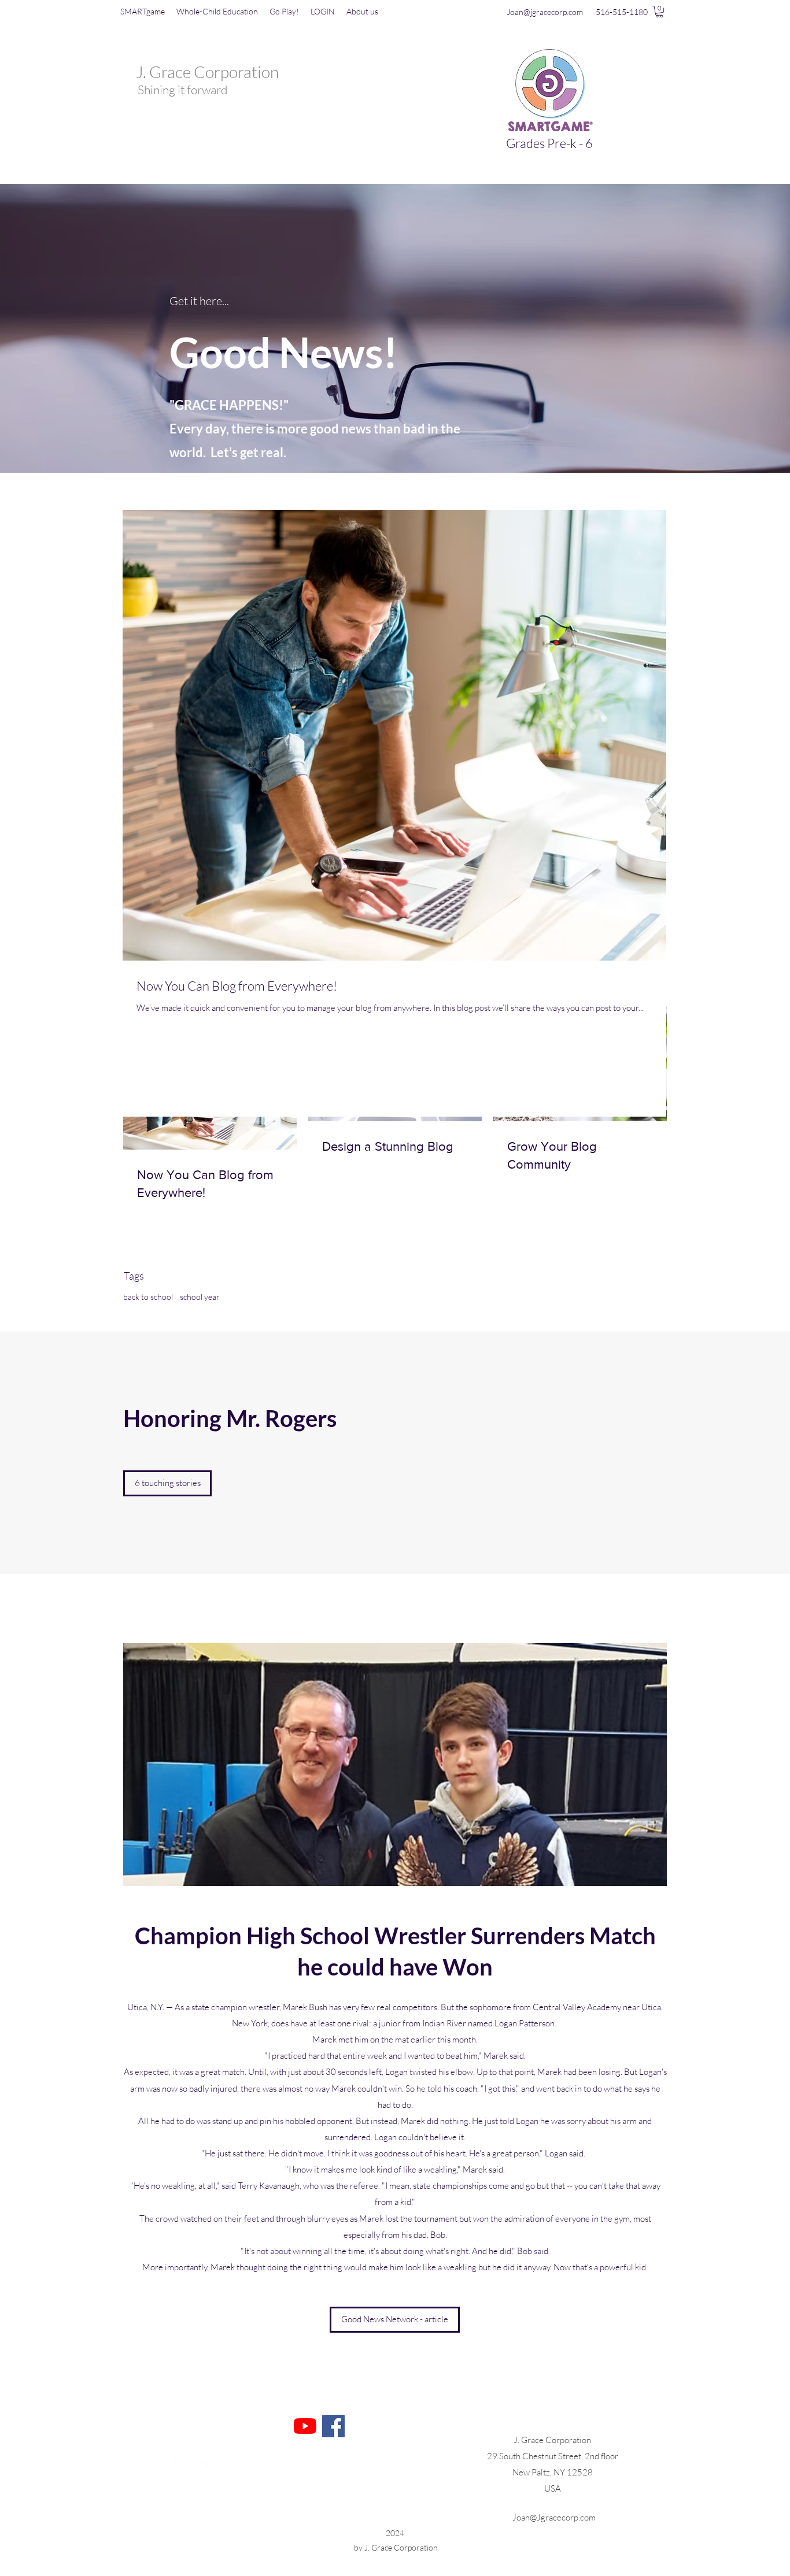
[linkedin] (180, 2467)
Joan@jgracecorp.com (545, 12)
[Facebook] (333, 2426)
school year (200, 1297)
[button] (659, 12)
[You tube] (305, 2426)
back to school (148, 1297)
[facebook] (201, 2467)
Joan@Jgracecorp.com (554, 2517)
